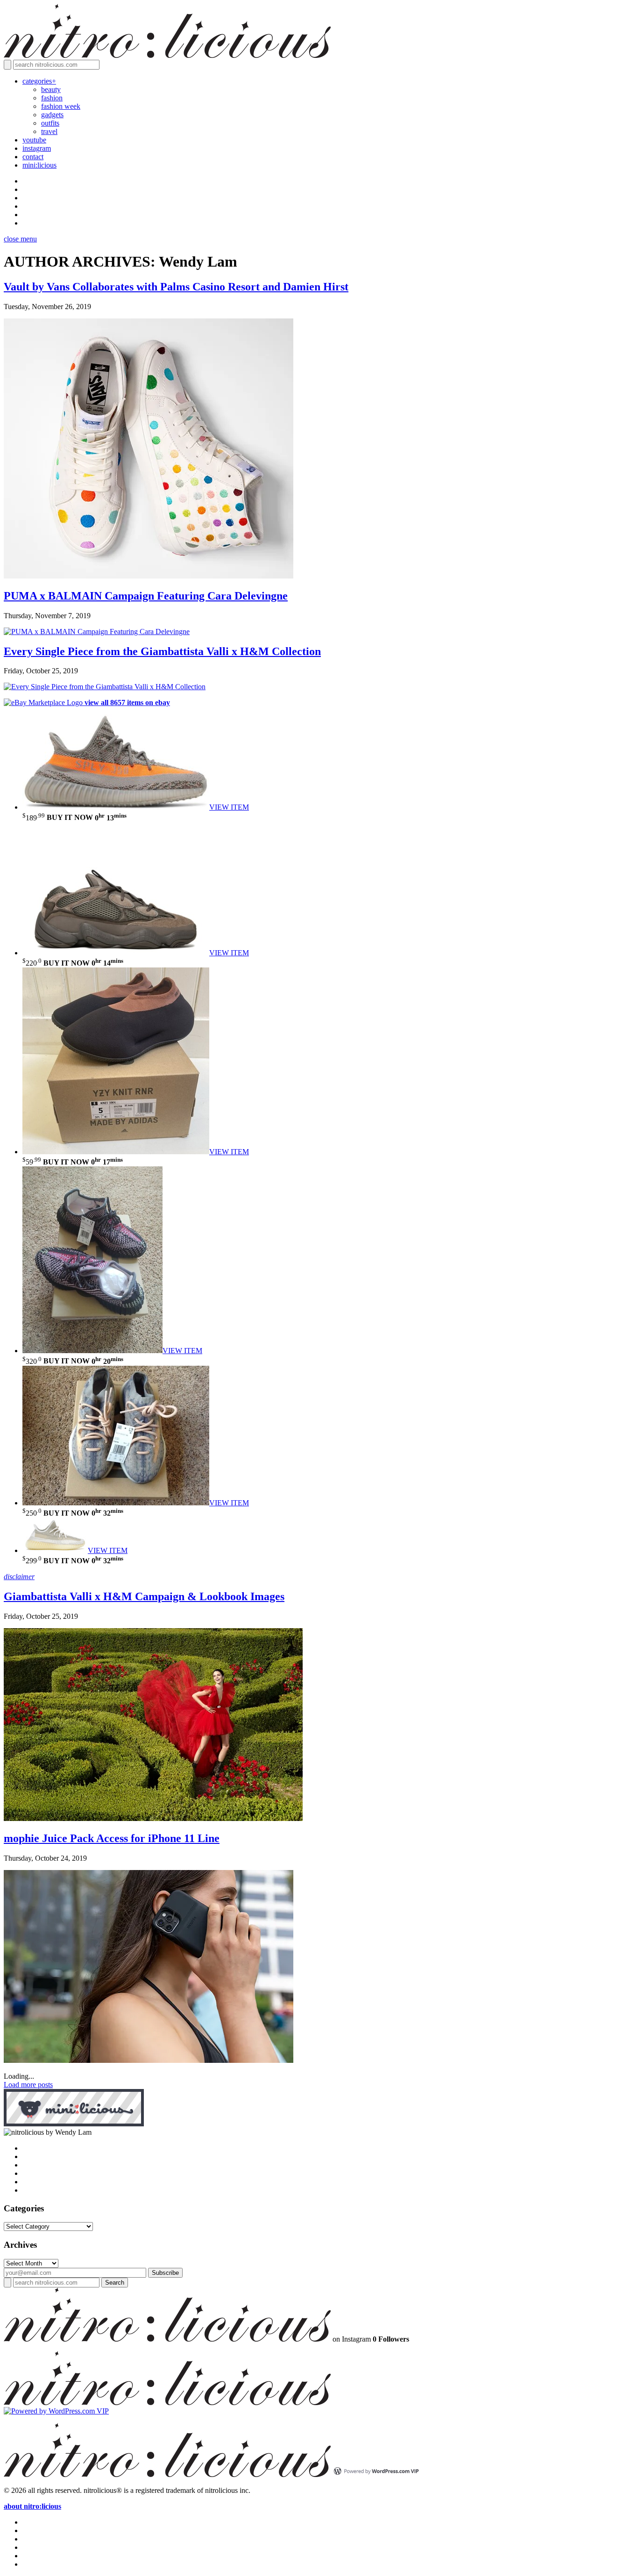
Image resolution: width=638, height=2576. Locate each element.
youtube (34, 140)
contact (33, 157)
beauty (51, 89)
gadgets (52, 115)
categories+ (39, 81)
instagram (37, 148)
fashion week (61, 106)
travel (49, 131)
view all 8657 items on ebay (127, 702)
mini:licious (39, 165)
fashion (52, 98)
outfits (50, 123)
